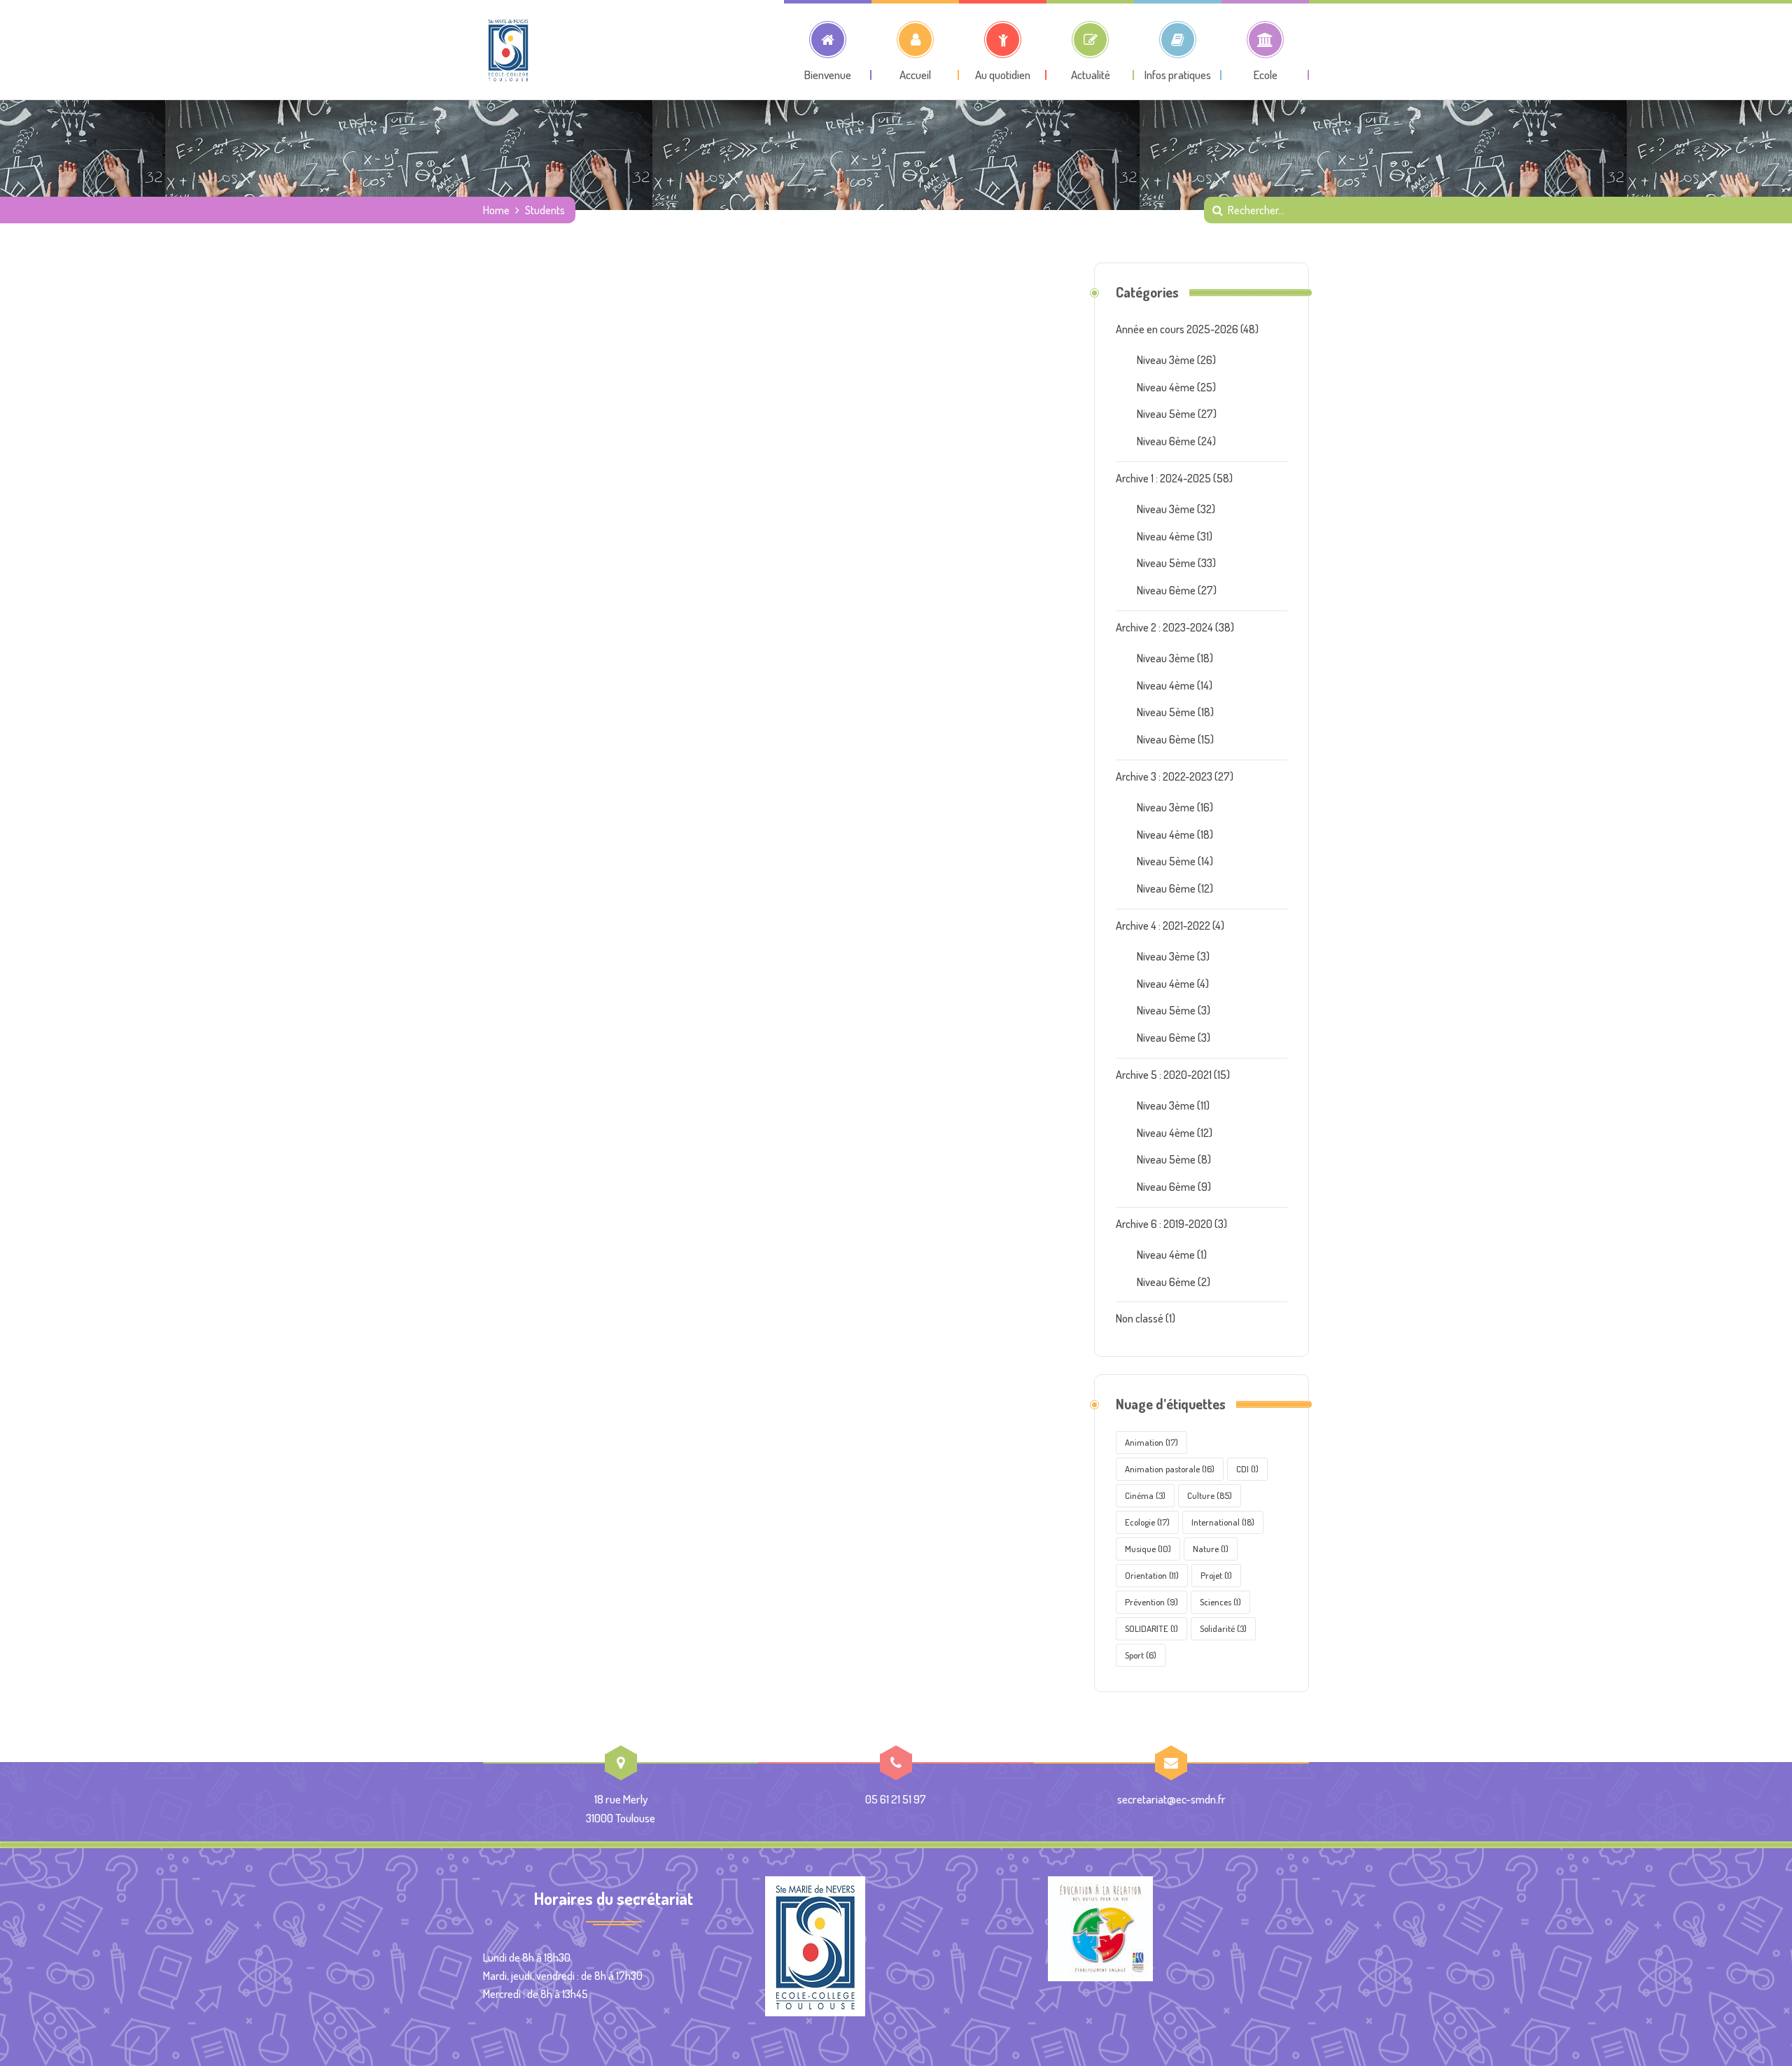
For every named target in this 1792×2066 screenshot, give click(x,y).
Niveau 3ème (1166, 360)
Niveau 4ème (1166, 387)
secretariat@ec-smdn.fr (1171, 1799)
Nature (1211, 1549)
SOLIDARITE (1151, 1628)
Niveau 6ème (1166, 441)
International (1223, 1522)
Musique (1148, 1549)
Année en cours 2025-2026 (1177, 329)
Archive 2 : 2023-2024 (1164, 627)
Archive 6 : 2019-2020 (1164, 1224)
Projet (1216, 1575)
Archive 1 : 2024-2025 (1163, 478)
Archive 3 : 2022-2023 (1164, 776)
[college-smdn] (508, 50)
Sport (1141, 1655)
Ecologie (1147, 1522)
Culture (1210, 1495)
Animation (1151, 1442)
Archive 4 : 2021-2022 (1163, 926)
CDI (1247, 1469)
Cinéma (1145, 1495)
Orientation (1152, 1575)
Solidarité (1223, 1628)
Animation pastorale (1170, 1469)
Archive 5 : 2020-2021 (1164, 1075)
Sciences (1220, 1602)
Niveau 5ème (1166, 414)
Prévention (1151, 1602)
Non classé (1140, 1318)
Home (496, 210)
